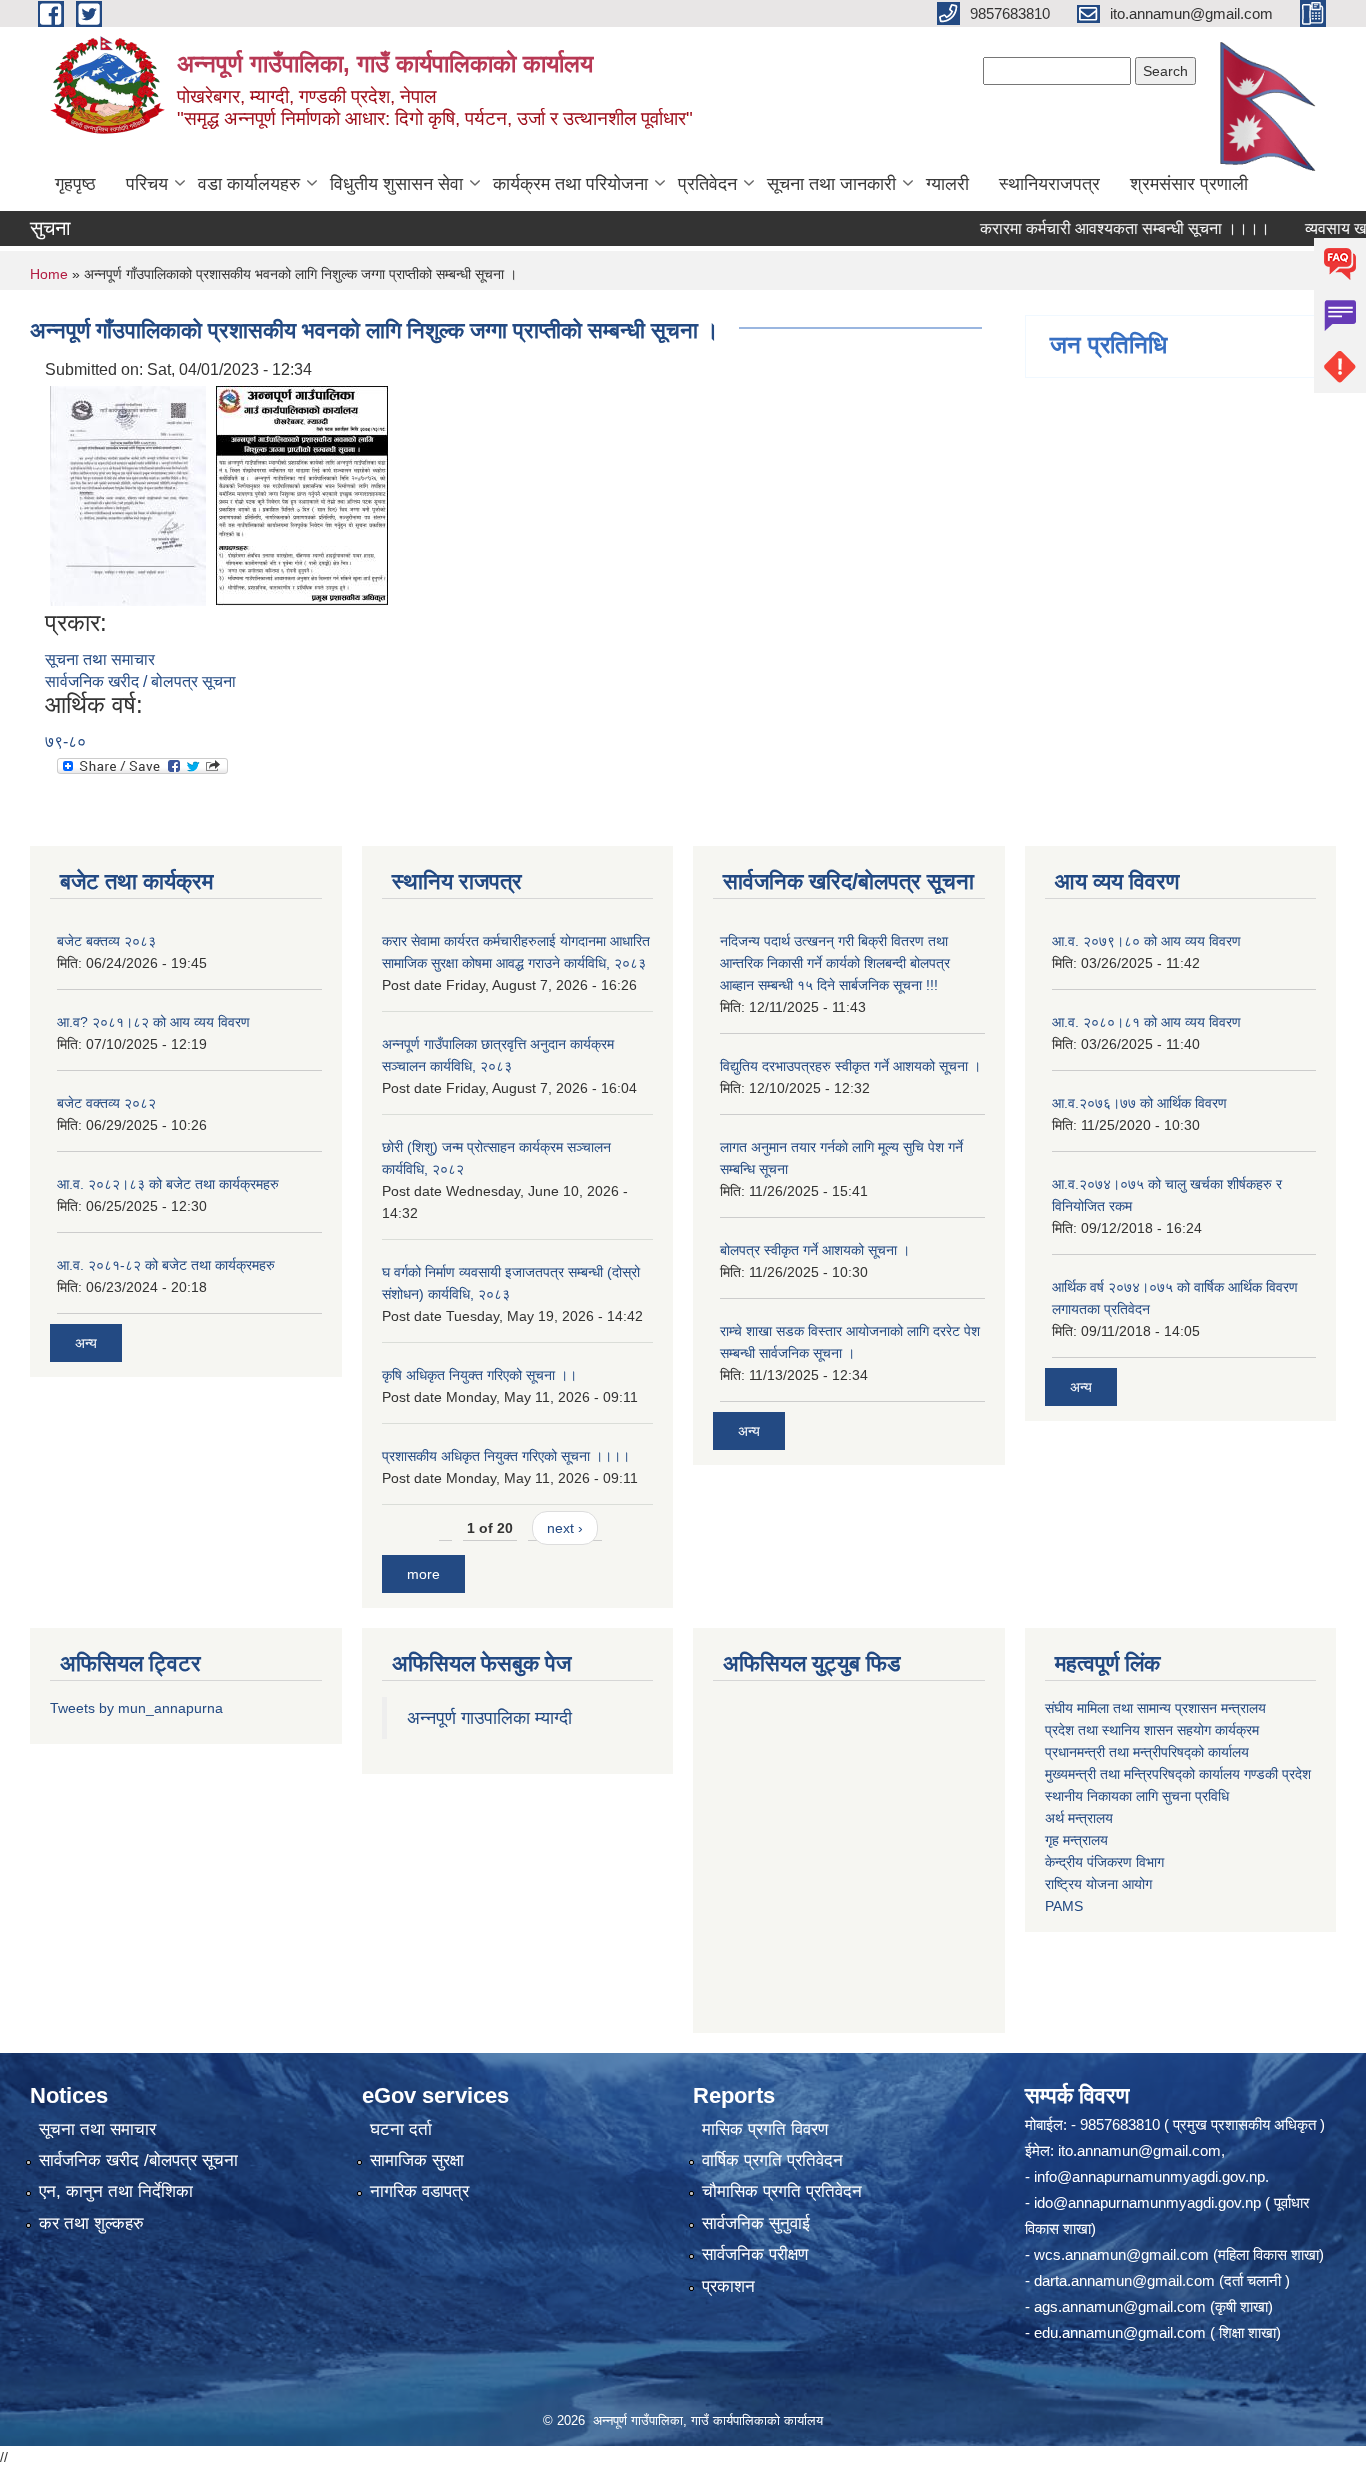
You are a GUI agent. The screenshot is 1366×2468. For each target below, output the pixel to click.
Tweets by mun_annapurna (136, 1708)
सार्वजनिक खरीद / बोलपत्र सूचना (140, 681)
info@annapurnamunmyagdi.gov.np (1149, 2176)
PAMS (1064, 1906)
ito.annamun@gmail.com (1139, 2150)
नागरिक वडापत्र (419, 2191)
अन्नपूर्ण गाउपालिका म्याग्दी (489, 1718)
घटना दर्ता (401, 2129)
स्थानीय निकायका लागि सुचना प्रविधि (1137, 1796)
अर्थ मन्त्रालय (1079, 1818)
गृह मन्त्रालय (1076, 1840)
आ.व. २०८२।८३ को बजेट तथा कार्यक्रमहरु (168, 1184)
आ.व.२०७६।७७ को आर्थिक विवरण (1139, 1103)
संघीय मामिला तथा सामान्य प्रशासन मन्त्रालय (1155, 1708)
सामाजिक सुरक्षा (417, 2160)
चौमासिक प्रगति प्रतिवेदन (782, 2191)
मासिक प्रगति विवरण (765, 2129)
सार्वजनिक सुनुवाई (756, 2223)
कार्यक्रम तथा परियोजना (570, 184)
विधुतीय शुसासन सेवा (396, 184)
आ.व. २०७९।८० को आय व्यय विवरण (1146, 941)
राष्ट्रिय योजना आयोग (1098, 1884)
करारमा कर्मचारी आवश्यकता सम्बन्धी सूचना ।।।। (1086, 228)
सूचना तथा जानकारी (831, 184)
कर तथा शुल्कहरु (91, 2223)
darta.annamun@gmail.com (1124, 2280)
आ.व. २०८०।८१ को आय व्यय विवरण (1146, 1022)
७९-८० (65, 741)
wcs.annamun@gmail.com (1121, 2254)
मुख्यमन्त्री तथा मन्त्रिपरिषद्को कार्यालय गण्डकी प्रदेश (1180, 1774)
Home (49, 274)
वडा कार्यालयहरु (249, 184)
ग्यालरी (947, 184)
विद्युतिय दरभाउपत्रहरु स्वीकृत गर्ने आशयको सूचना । (850, 1066)
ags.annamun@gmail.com (1120, 2306)
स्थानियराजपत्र (1049, 184)
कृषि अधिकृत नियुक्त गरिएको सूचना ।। (479, 1375)
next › (565, 1528)
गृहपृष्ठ (75, 184)
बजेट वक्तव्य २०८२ (106, 1103)
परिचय (147, 184)
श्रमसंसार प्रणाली (1189, 184)
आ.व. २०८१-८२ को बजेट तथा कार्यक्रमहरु (166, 1265)
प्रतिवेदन (707, 184)
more (423, 1574)
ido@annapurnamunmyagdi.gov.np (1147, 2202)
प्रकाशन (728, 2286)
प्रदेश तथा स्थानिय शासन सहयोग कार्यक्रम (1152, 1730)
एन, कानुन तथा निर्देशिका (116, 2191)
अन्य (86, 1343)
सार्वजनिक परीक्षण (755, 2254)
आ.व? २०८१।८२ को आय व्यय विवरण (153, 1022)
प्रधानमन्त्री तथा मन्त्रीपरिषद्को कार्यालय (1147, 1752)
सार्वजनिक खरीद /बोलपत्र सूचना (138, 2160)
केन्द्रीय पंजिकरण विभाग (1104, 1862)
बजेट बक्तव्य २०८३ (106, 941)
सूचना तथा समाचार (100, 659)
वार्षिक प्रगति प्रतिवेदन (772, 2160)
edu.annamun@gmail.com (1120, 2332)
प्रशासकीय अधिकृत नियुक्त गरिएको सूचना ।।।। (506, 1456)
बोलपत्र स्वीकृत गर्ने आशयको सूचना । (815, 1250)
